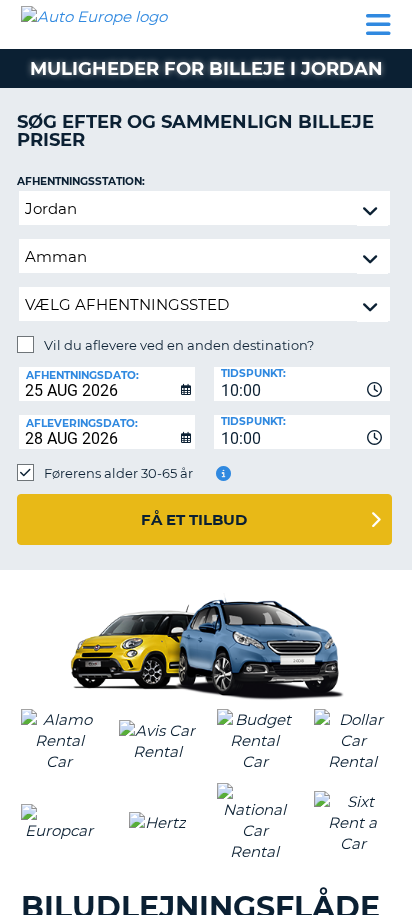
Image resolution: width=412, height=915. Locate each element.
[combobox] (302, 384)
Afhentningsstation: (81, 181)
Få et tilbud (194, 519)
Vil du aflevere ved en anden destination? (179, 345)
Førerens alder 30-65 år (118, 473)
